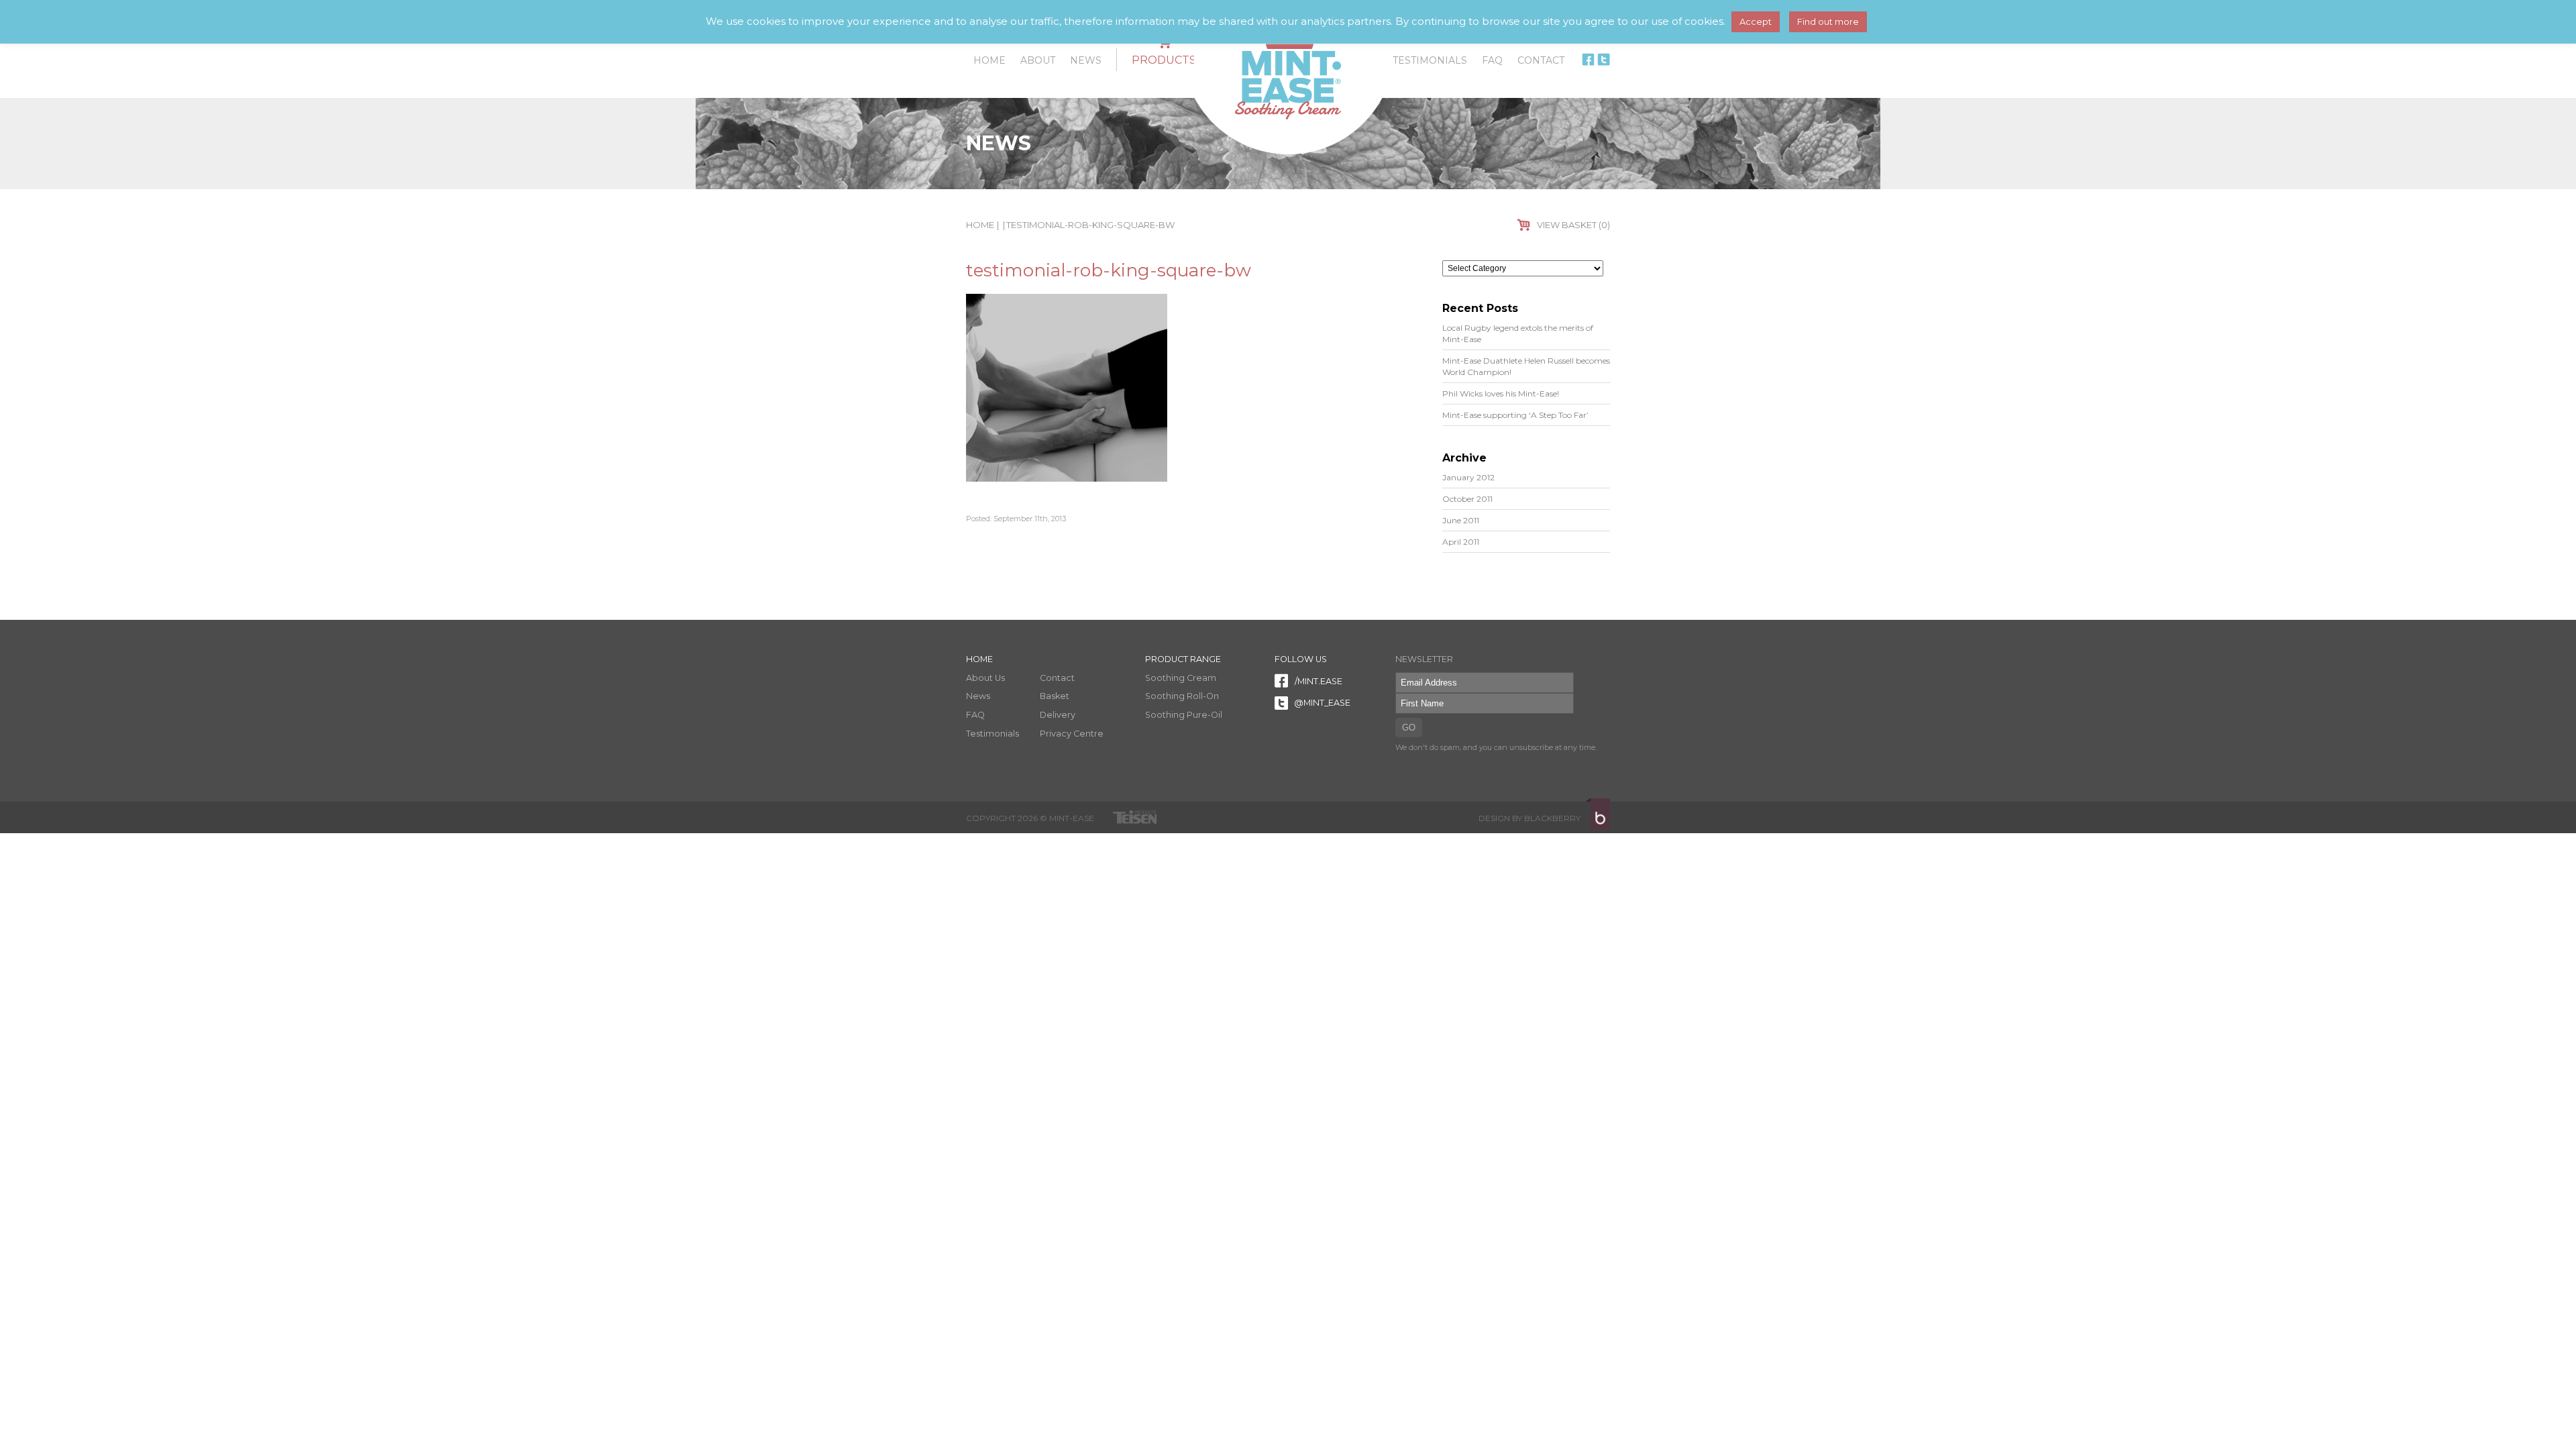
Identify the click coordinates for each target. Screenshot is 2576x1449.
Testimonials (1430, 60)
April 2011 (1461, 542)
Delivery (1058, 715)
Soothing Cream (1181, 678)
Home (989, 60)
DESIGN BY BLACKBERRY (1529, 818)
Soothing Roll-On (1182, 696)
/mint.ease (1318, 681)
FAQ (1492, 60)
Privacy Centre (1072, 734)
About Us (985, 678)
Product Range (1183, 659)
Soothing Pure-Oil (1184, 715)
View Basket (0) (1573, 225)
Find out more (1828, 21)
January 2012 (1468, 477)
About (1038, 60)
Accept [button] (1756, 21)
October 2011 (1467, 499)
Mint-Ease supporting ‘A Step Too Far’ (1515, 415)
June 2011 (1461, 520)
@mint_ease (1321, 703)
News (1086, 60)
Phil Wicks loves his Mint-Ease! (1501, 393)
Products (1164, 60)
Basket (1055, 696)
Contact (1541, 60)
